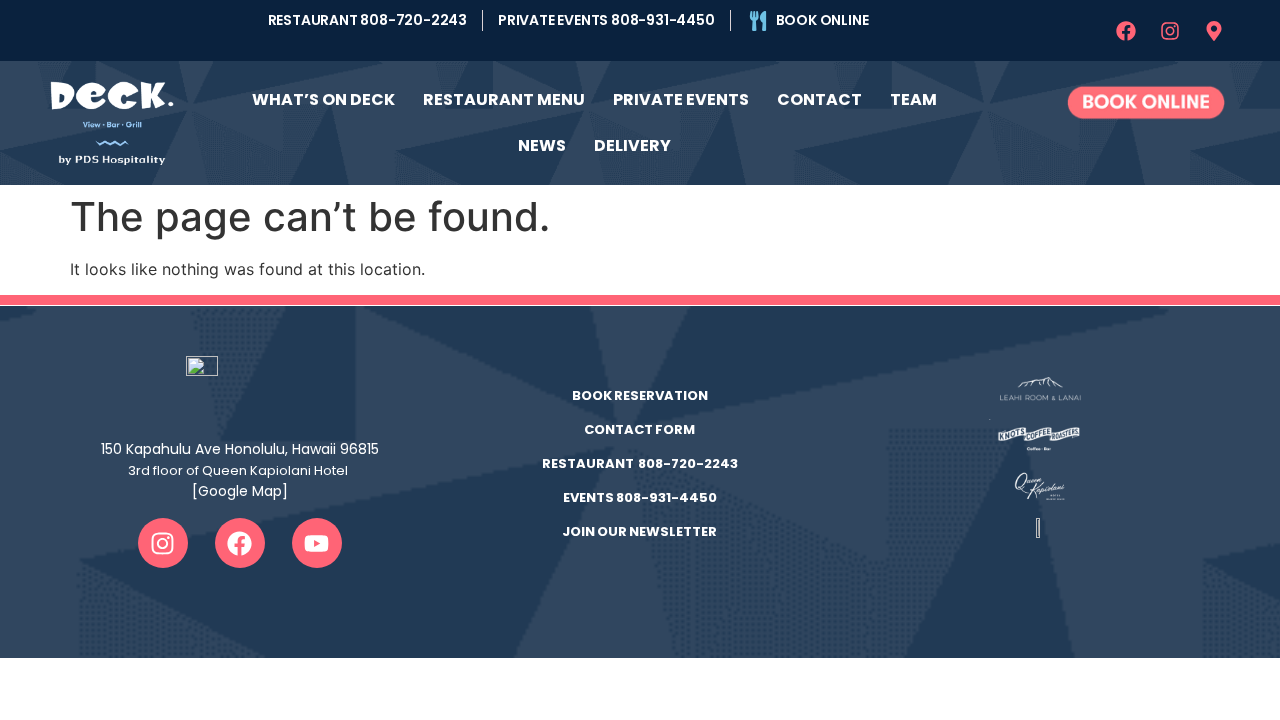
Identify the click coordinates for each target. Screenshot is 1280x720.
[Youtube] (317, 543)
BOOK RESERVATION (640, 395)
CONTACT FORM (639, 429)
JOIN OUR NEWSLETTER (639, 531)
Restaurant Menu (504, 99)
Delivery (632, 145)
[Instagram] (1170, 31)
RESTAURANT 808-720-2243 (640, 463)
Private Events (681, 99)
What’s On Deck (323, 99)
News (542, 145)
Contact (819, 99)
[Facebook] (1126, 31)
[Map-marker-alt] (1214, 31)
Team (913, 99)
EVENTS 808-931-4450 (640, 497)
